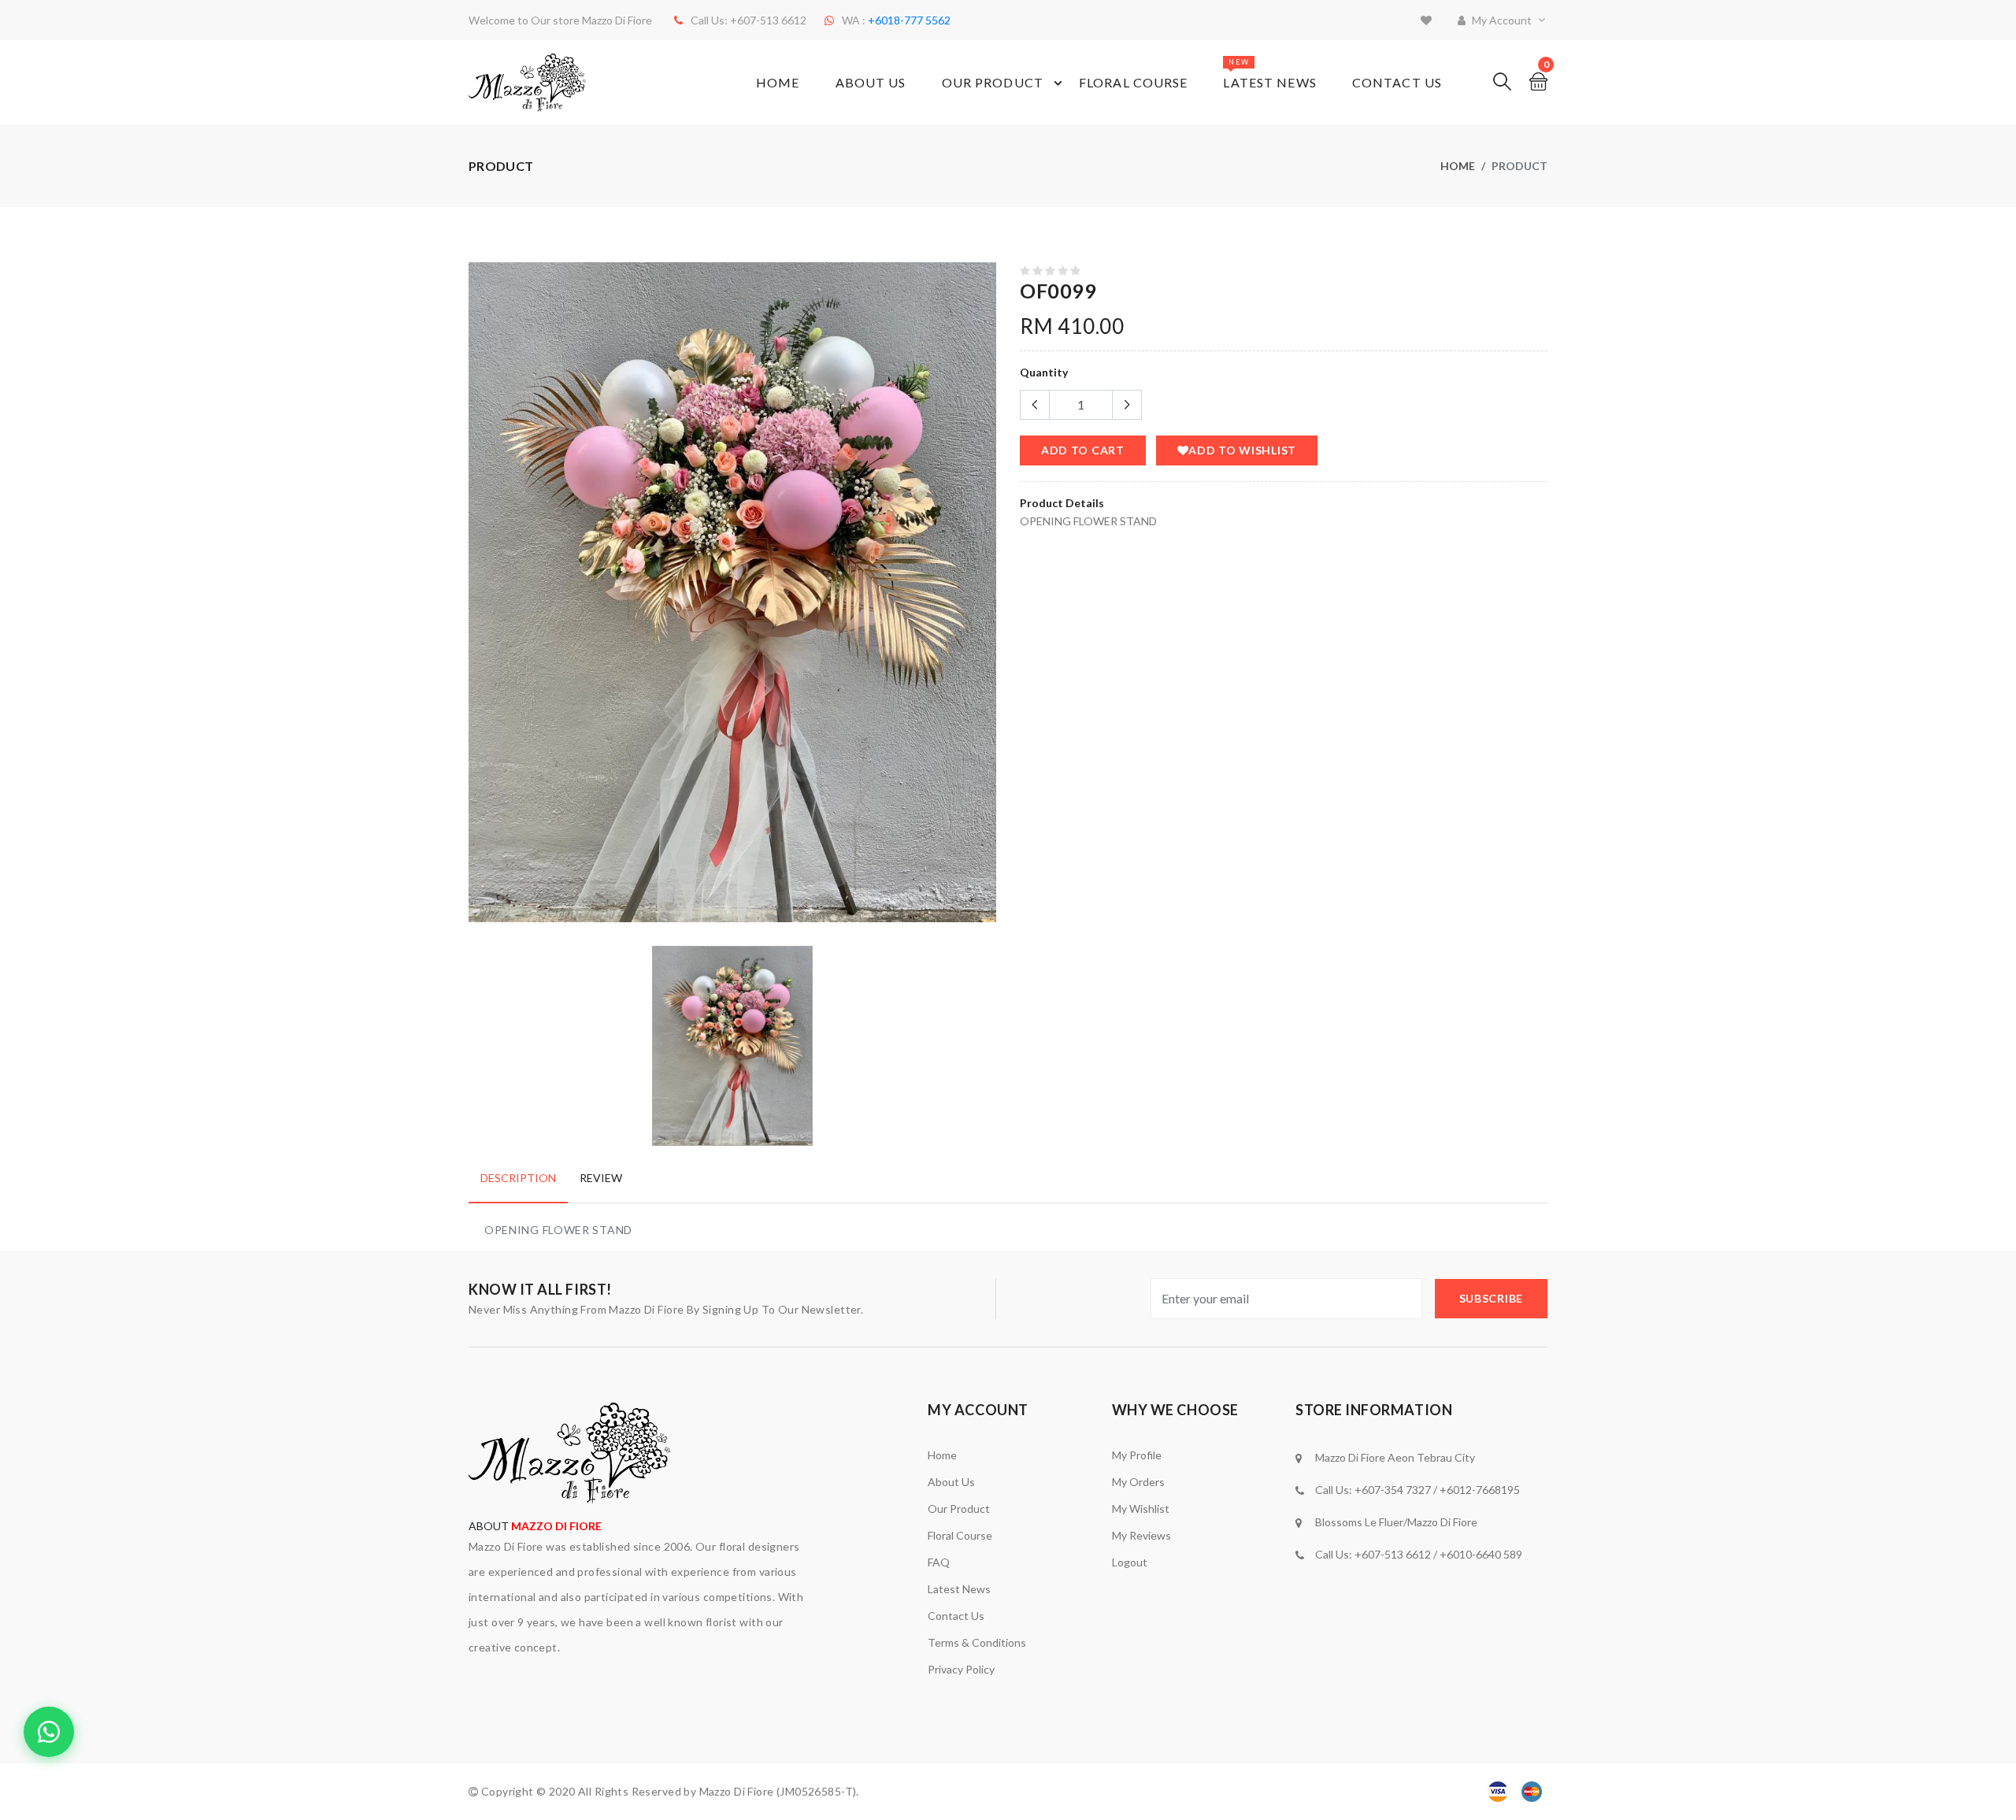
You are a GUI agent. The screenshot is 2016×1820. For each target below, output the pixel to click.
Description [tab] (518, 1178)
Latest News (1269, 74)
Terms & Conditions (977, 1642)
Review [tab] (601, 1178)
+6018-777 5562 (909, 20)
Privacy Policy (961, 1669)
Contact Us (1397, 82)
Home (778, 82)
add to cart (1083, 450)
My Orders (1138, 1482)
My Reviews (1141, 1535)
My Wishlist (1141, 1509)
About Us (871, 82)
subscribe (1491, 1298)
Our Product (993, 82)
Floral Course (1134, 82)
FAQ (939, 1562)
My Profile (1137, 1455)
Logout (1130, 1562)
